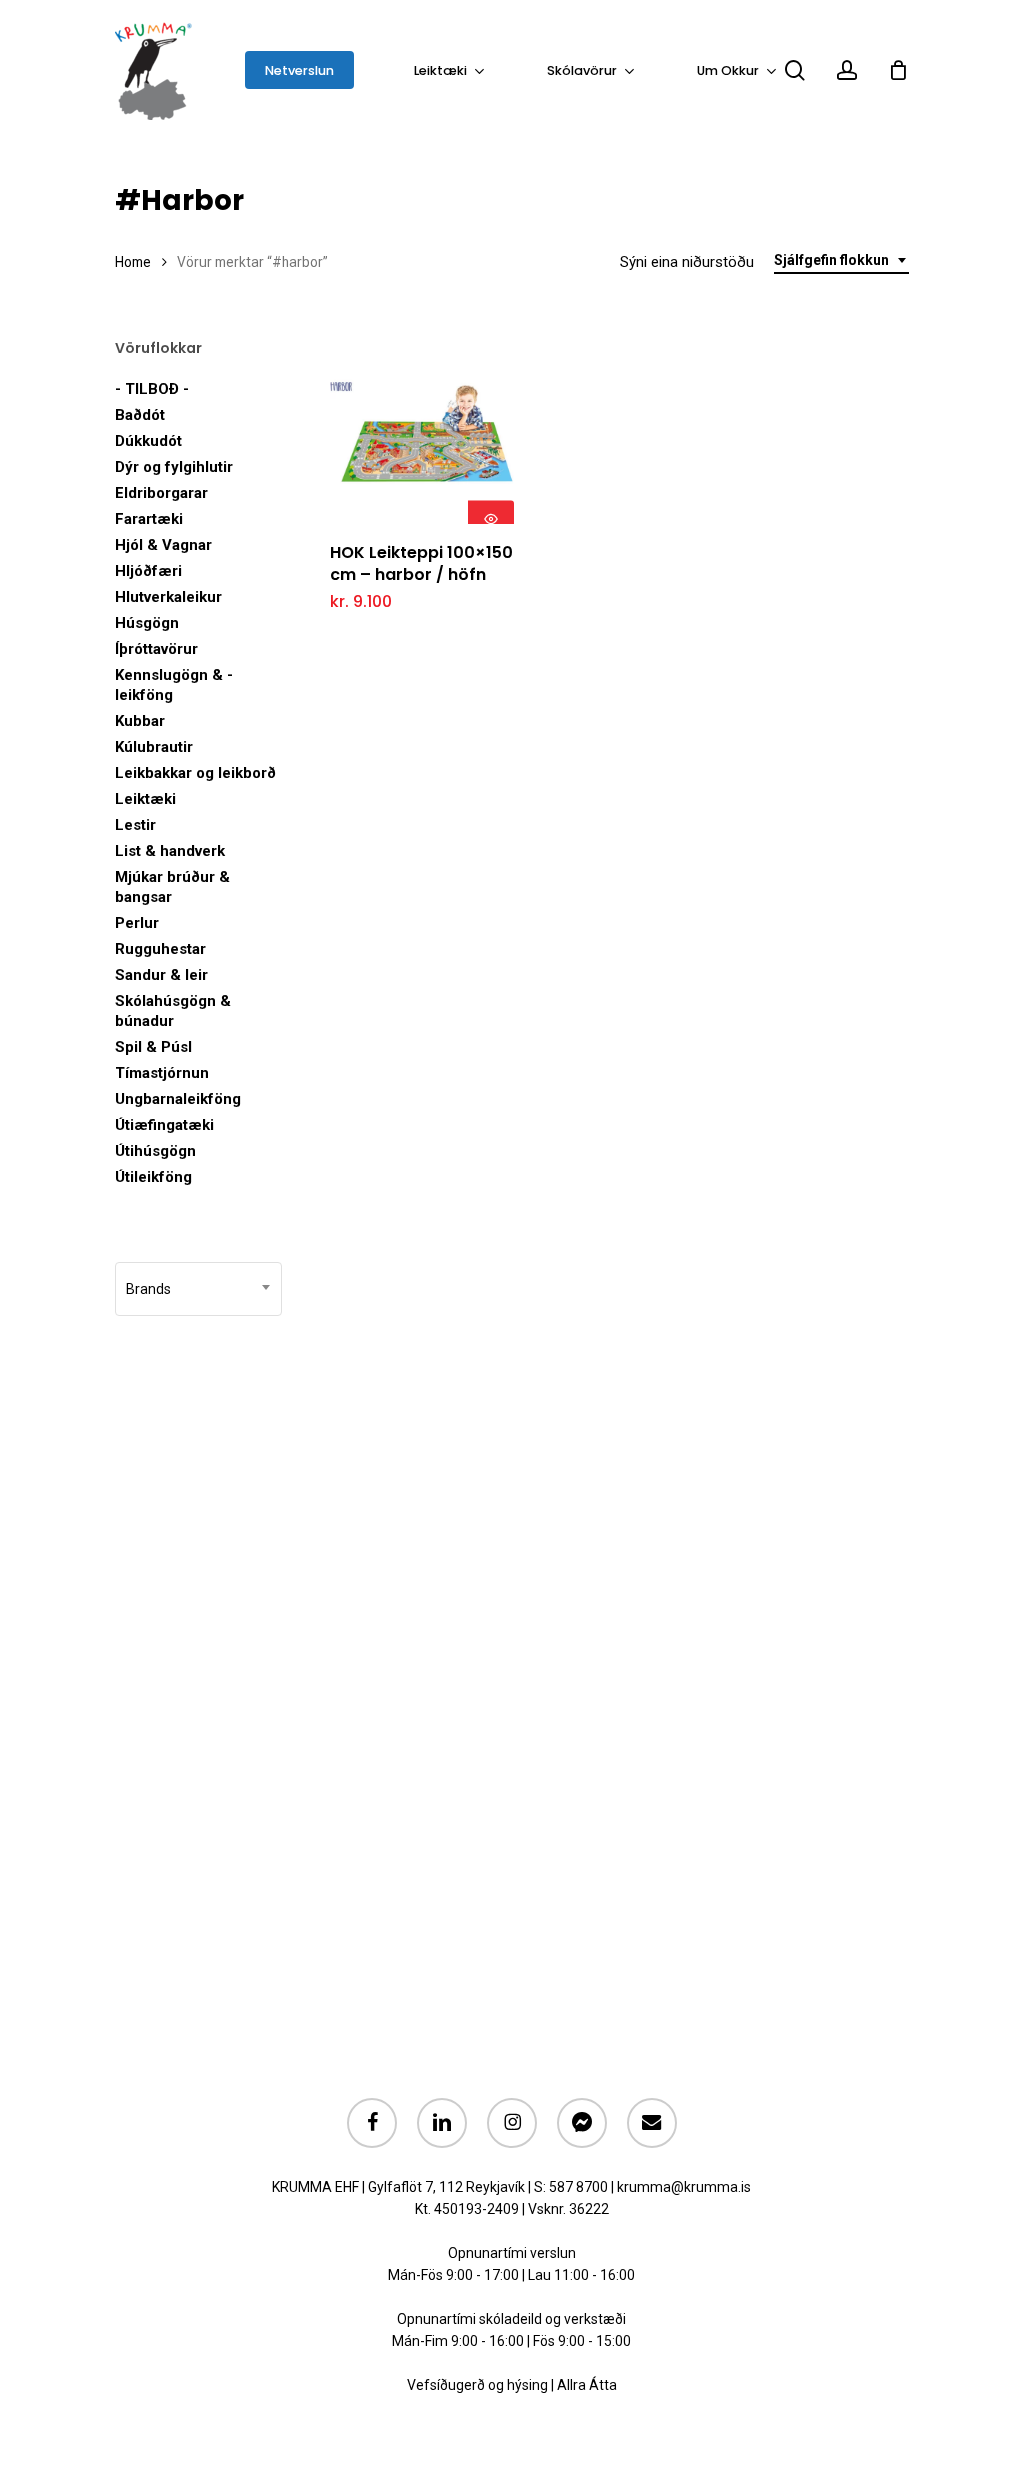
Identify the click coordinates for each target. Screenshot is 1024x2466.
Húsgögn (147, 623)
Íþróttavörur (156, 649)
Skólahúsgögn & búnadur (173, 1011)
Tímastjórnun (162, 1073)
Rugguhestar (160, 949)
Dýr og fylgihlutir (174, 467)
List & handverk (170, 851)
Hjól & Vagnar (163, 545)
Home (133, 262)
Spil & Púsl (153, 1047)
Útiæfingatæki (164, 1125)
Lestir (135, 825)
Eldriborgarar (161, 493)
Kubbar (140, 721)
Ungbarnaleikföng (178, 1099)
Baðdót (140, 415)
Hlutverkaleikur (168, 597)
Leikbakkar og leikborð (195, 773)
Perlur (137, 923)
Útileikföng (153, 1177)
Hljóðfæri (148, 571)
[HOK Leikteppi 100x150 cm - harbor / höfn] (422, 431)
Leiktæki (145, 799)
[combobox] (841, 260)
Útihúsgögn (155, 1151)
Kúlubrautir (154, 747)
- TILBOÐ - (152, 389)
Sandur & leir (161, 975)
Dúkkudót (148, 441)
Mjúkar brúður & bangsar (172, 887)
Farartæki (149, 519)
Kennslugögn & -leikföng (174, 685)
